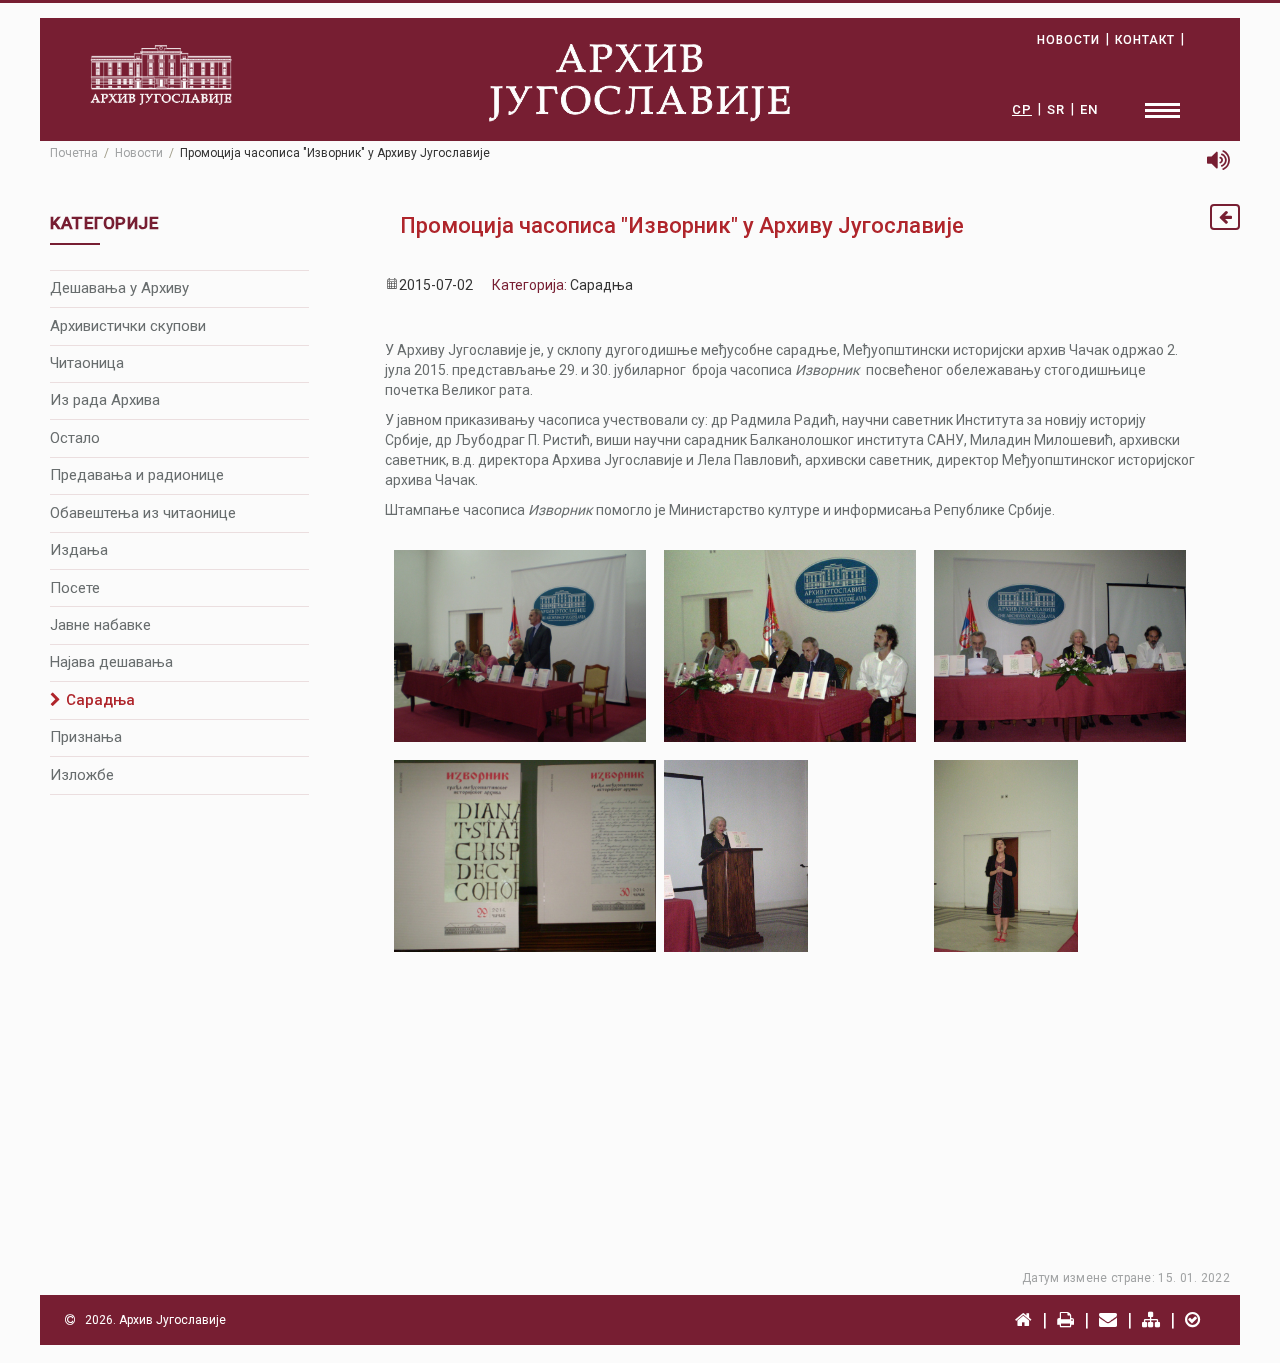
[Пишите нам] (1108, 1319)
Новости (139, 153)
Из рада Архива (105, 400)
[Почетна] (1023, 1319)
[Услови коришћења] (1192, 1319)
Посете (75, 588)
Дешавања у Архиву (119, 288)
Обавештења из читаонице (143, 513)
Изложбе (82, 775)
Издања (79, 550)
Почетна (74, 153)
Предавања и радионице (137, 475)
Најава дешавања (111, 662)
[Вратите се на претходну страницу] (1225, 217)
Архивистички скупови (128, 326)
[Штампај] (1065, 1319)
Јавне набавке (100, 625)
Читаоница (87, 363)
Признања (86, 737)
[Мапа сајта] (1151, 1319)
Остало (75, 438)
